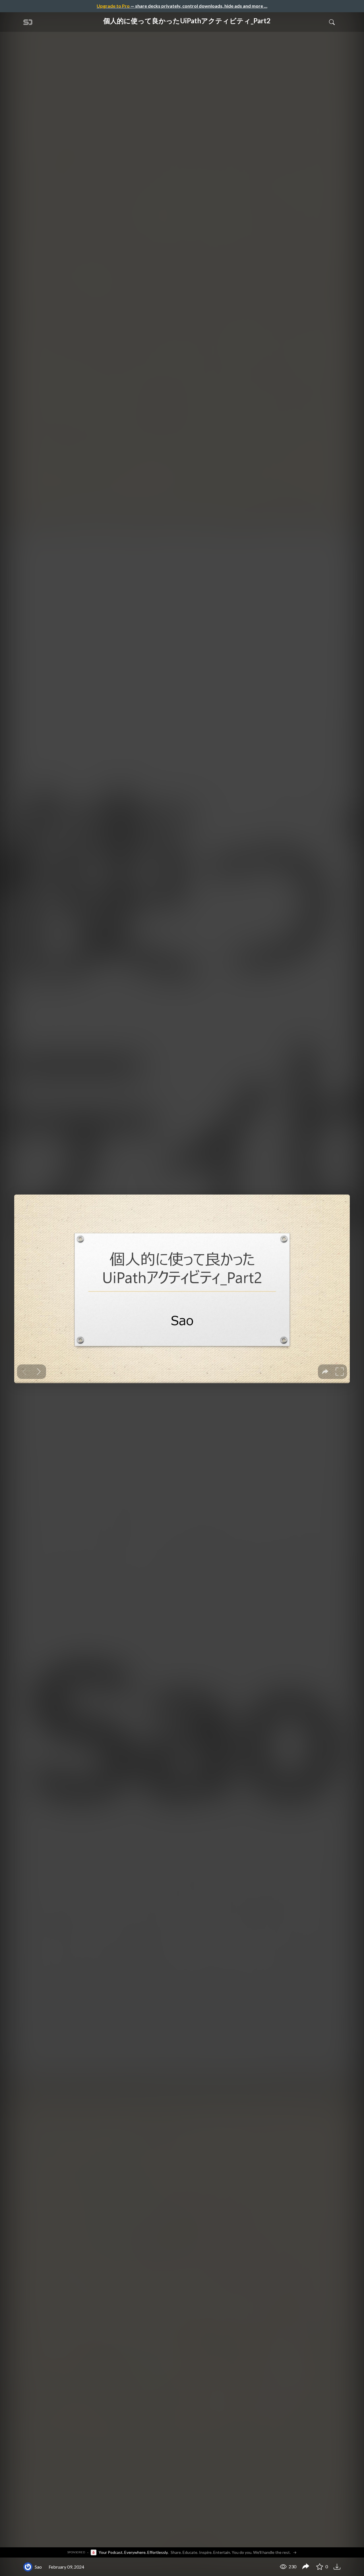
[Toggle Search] (332, 22)
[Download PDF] (338, 2566)
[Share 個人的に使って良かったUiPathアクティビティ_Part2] (306, 2567)
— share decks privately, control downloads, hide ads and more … (182, 6)
